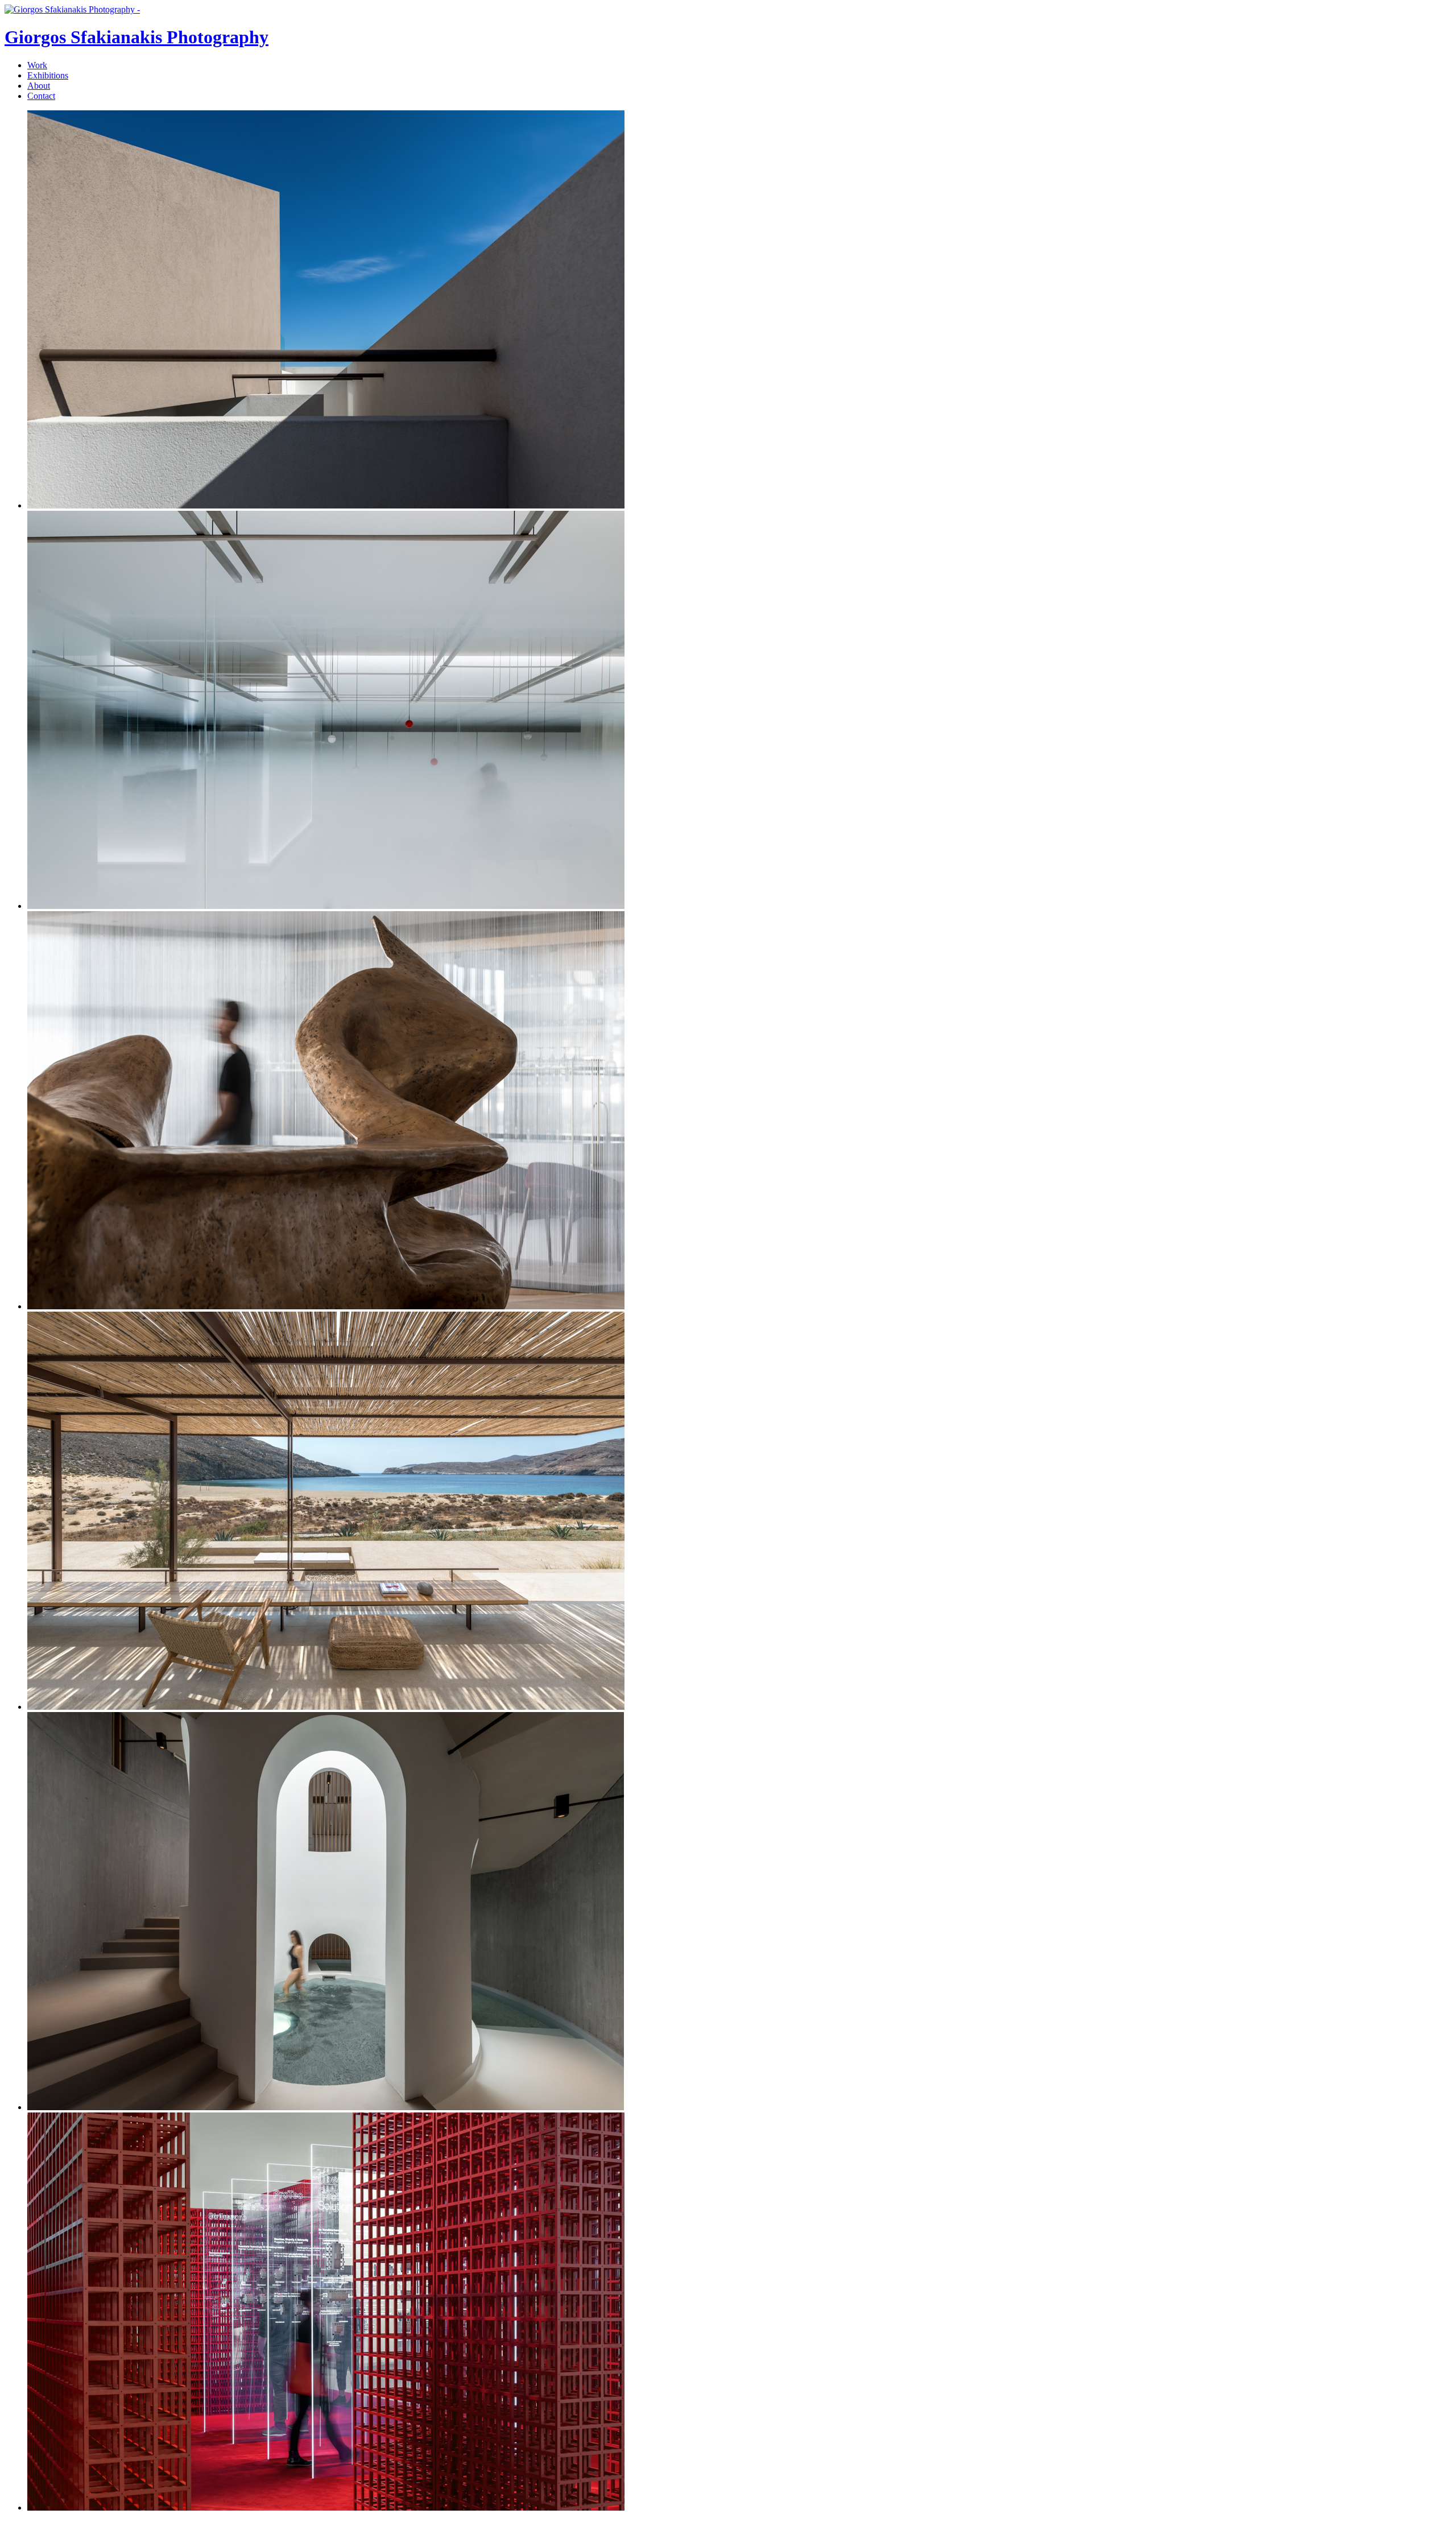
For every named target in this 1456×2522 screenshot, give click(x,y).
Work (37, 65)
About (39, 86)
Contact (41, 96)
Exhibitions (48, 75)
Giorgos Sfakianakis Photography (136, 37)
